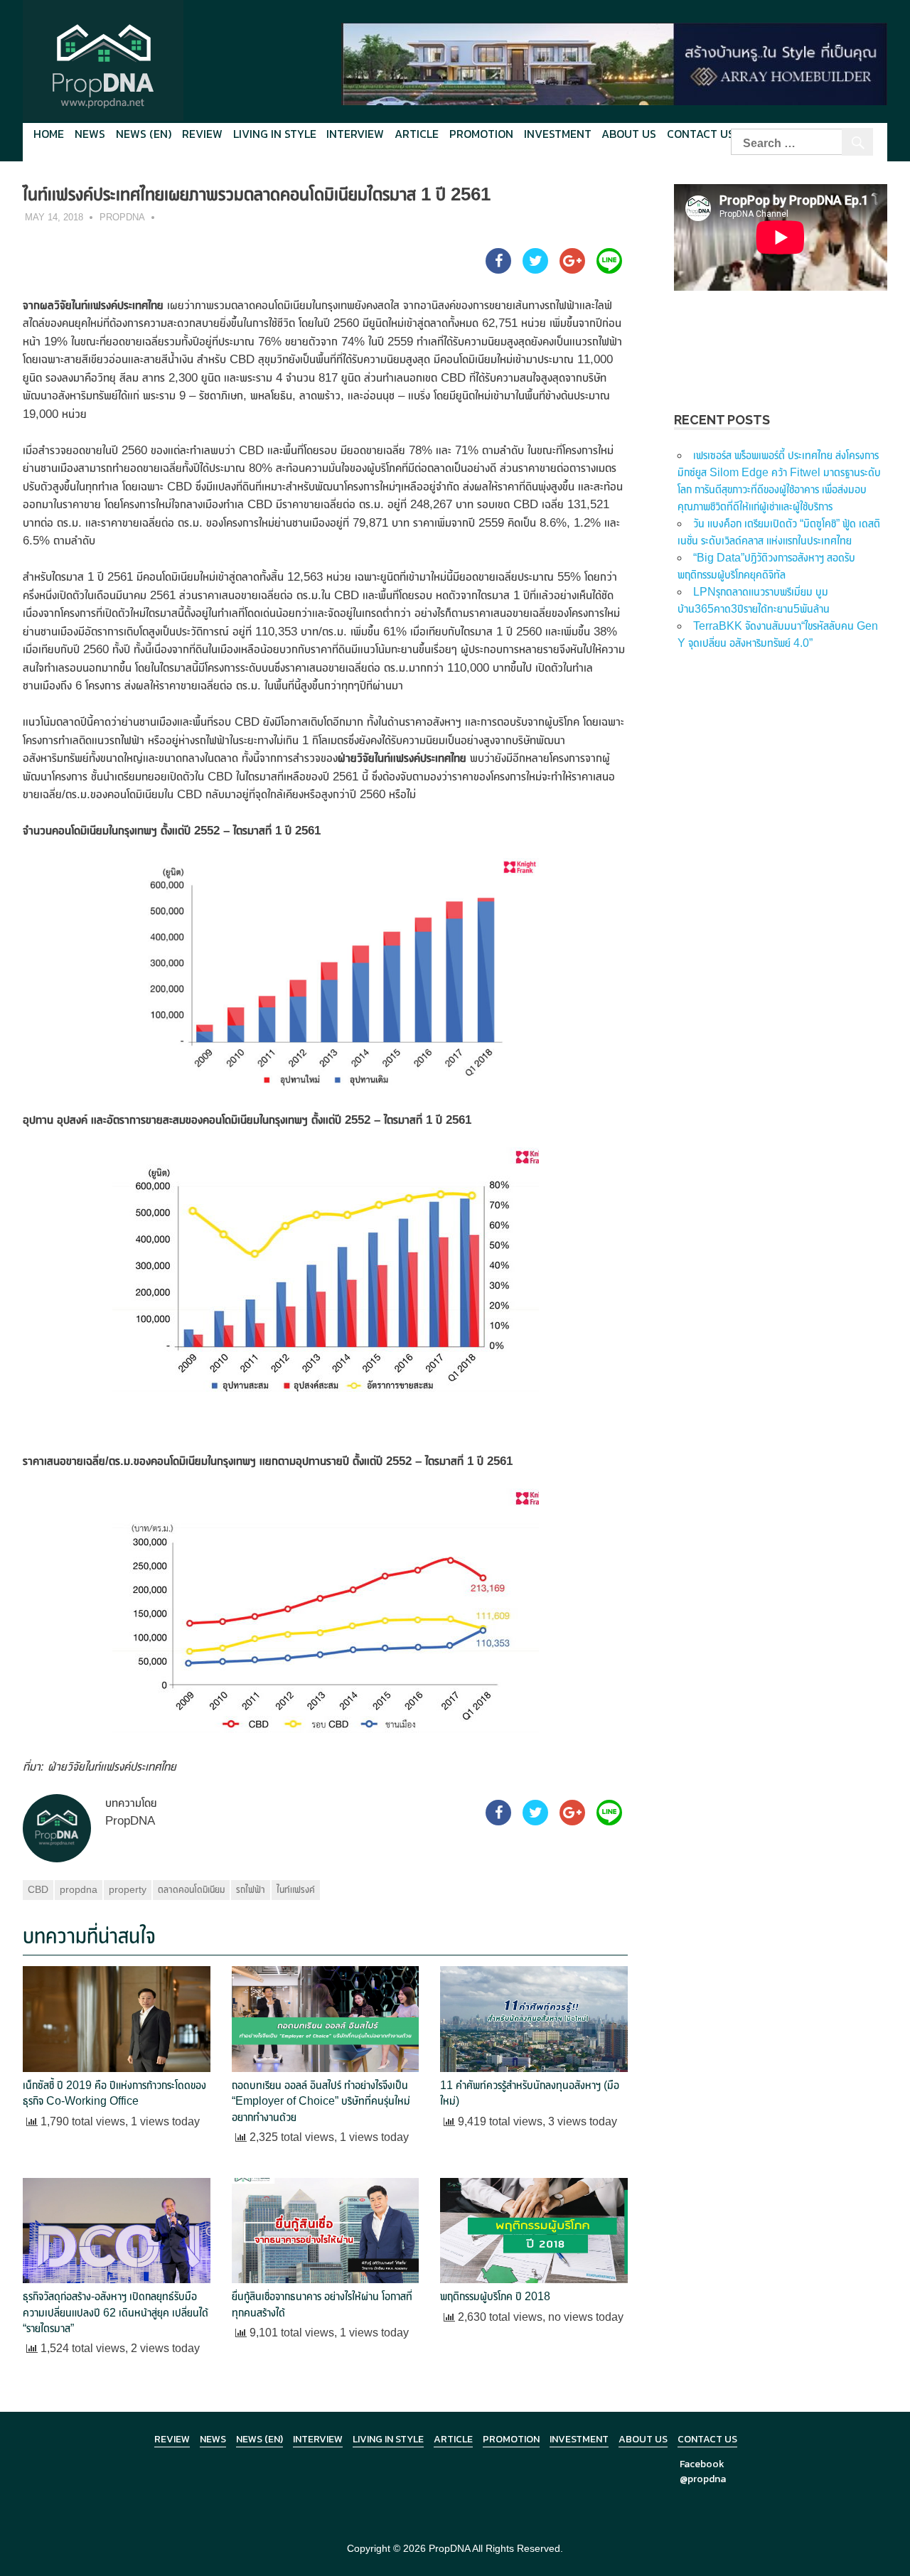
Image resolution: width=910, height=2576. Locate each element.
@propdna (703, 2479)
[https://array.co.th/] (614, 63)
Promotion (481, 134)
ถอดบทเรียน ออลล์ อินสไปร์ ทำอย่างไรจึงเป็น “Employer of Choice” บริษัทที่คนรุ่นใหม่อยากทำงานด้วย (321, 2101)
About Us (629, 134)
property (128, 1889)
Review (202, 134)
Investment (558, 134)
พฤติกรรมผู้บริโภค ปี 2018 (495, 2296)
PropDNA (122, 217)
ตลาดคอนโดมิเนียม (191, 1889)
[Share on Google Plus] (572, 269)
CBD (38, 1889)
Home (49, 134)
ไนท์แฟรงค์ (296, 1889)
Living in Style (388, 2439)
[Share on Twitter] (535, 269)
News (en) (144, 134)
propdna (79, 1889)
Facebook (702, 2464)
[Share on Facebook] (498, 269)
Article (417, 134)
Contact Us (701, 134)
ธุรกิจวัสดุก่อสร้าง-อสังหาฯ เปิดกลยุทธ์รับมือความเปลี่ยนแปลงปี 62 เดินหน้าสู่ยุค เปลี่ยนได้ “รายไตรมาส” (116, 2312)
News (90, 134)
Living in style (275, 134)
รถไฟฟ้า (251, 1889)
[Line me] (609, 269)
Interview (355, 134)
